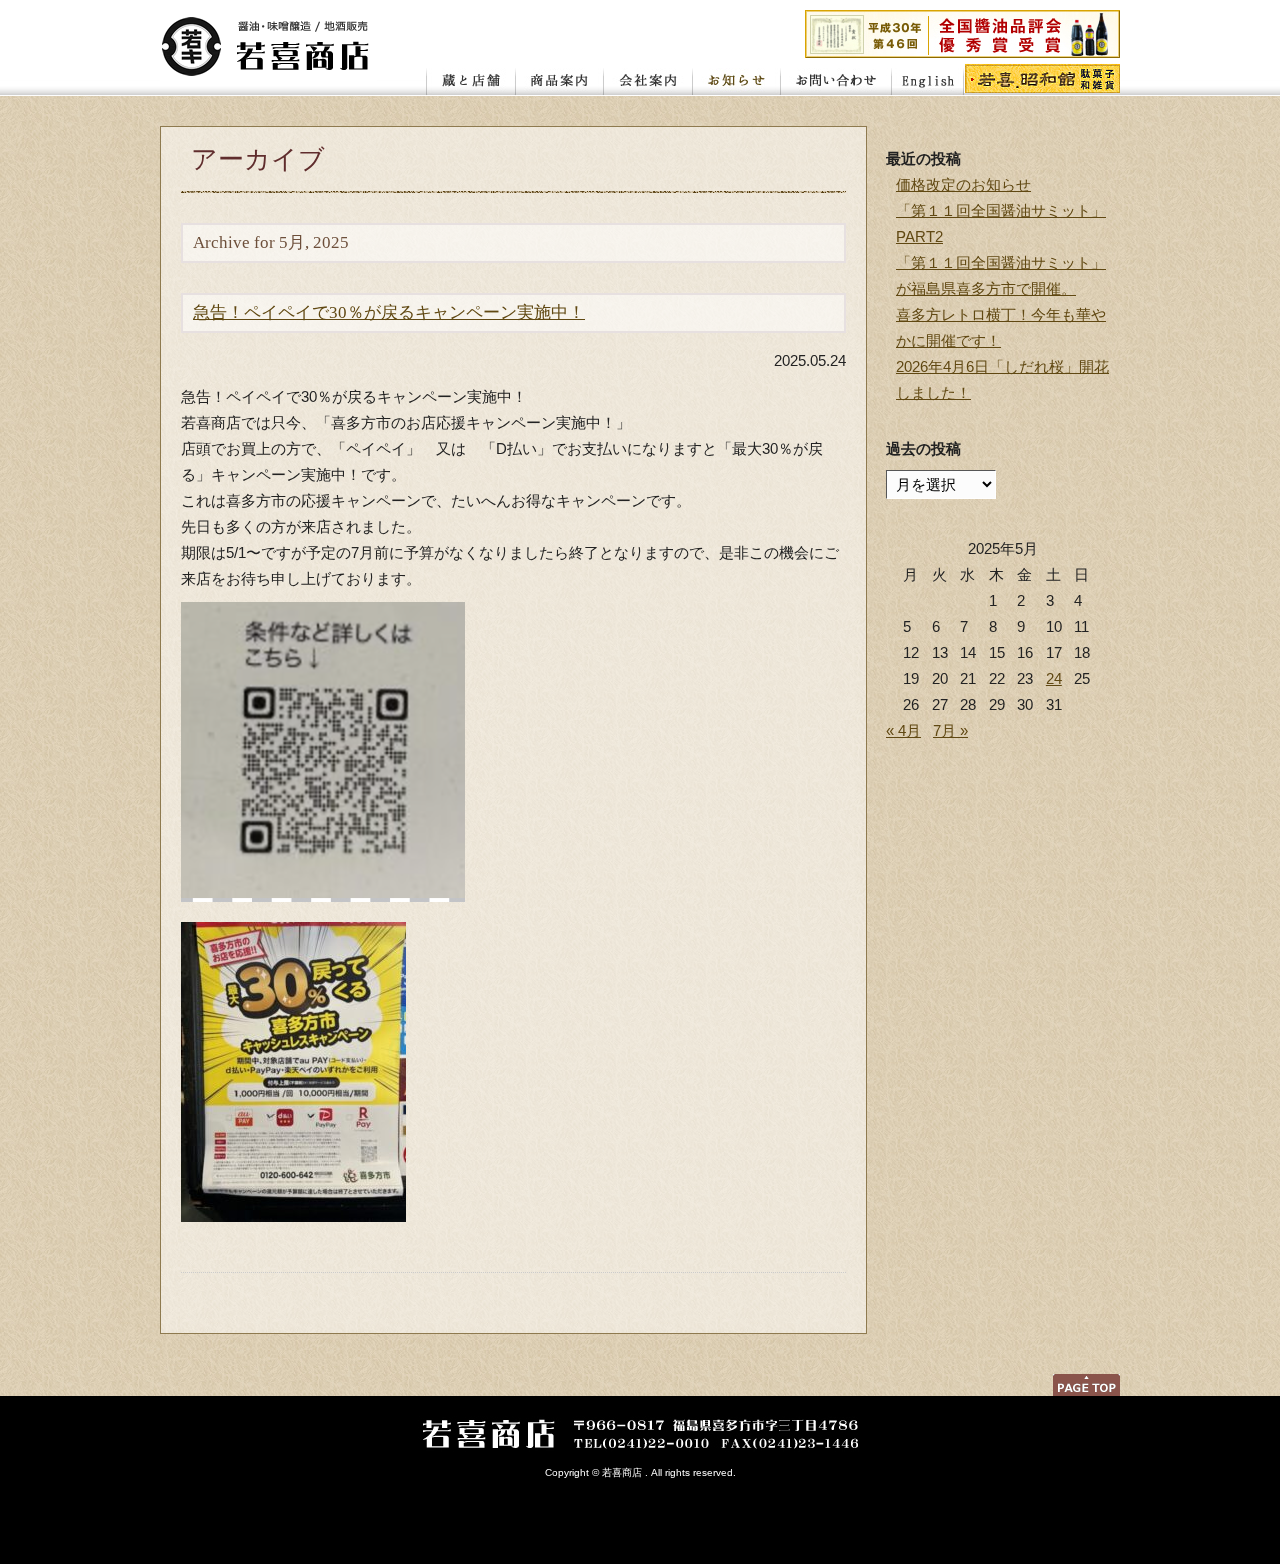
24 (1054, 678)
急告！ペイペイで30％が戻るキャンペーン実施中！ (389, 312)
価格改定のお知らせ (963, 184)
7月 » (950, 730)
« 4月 (903, 730)
